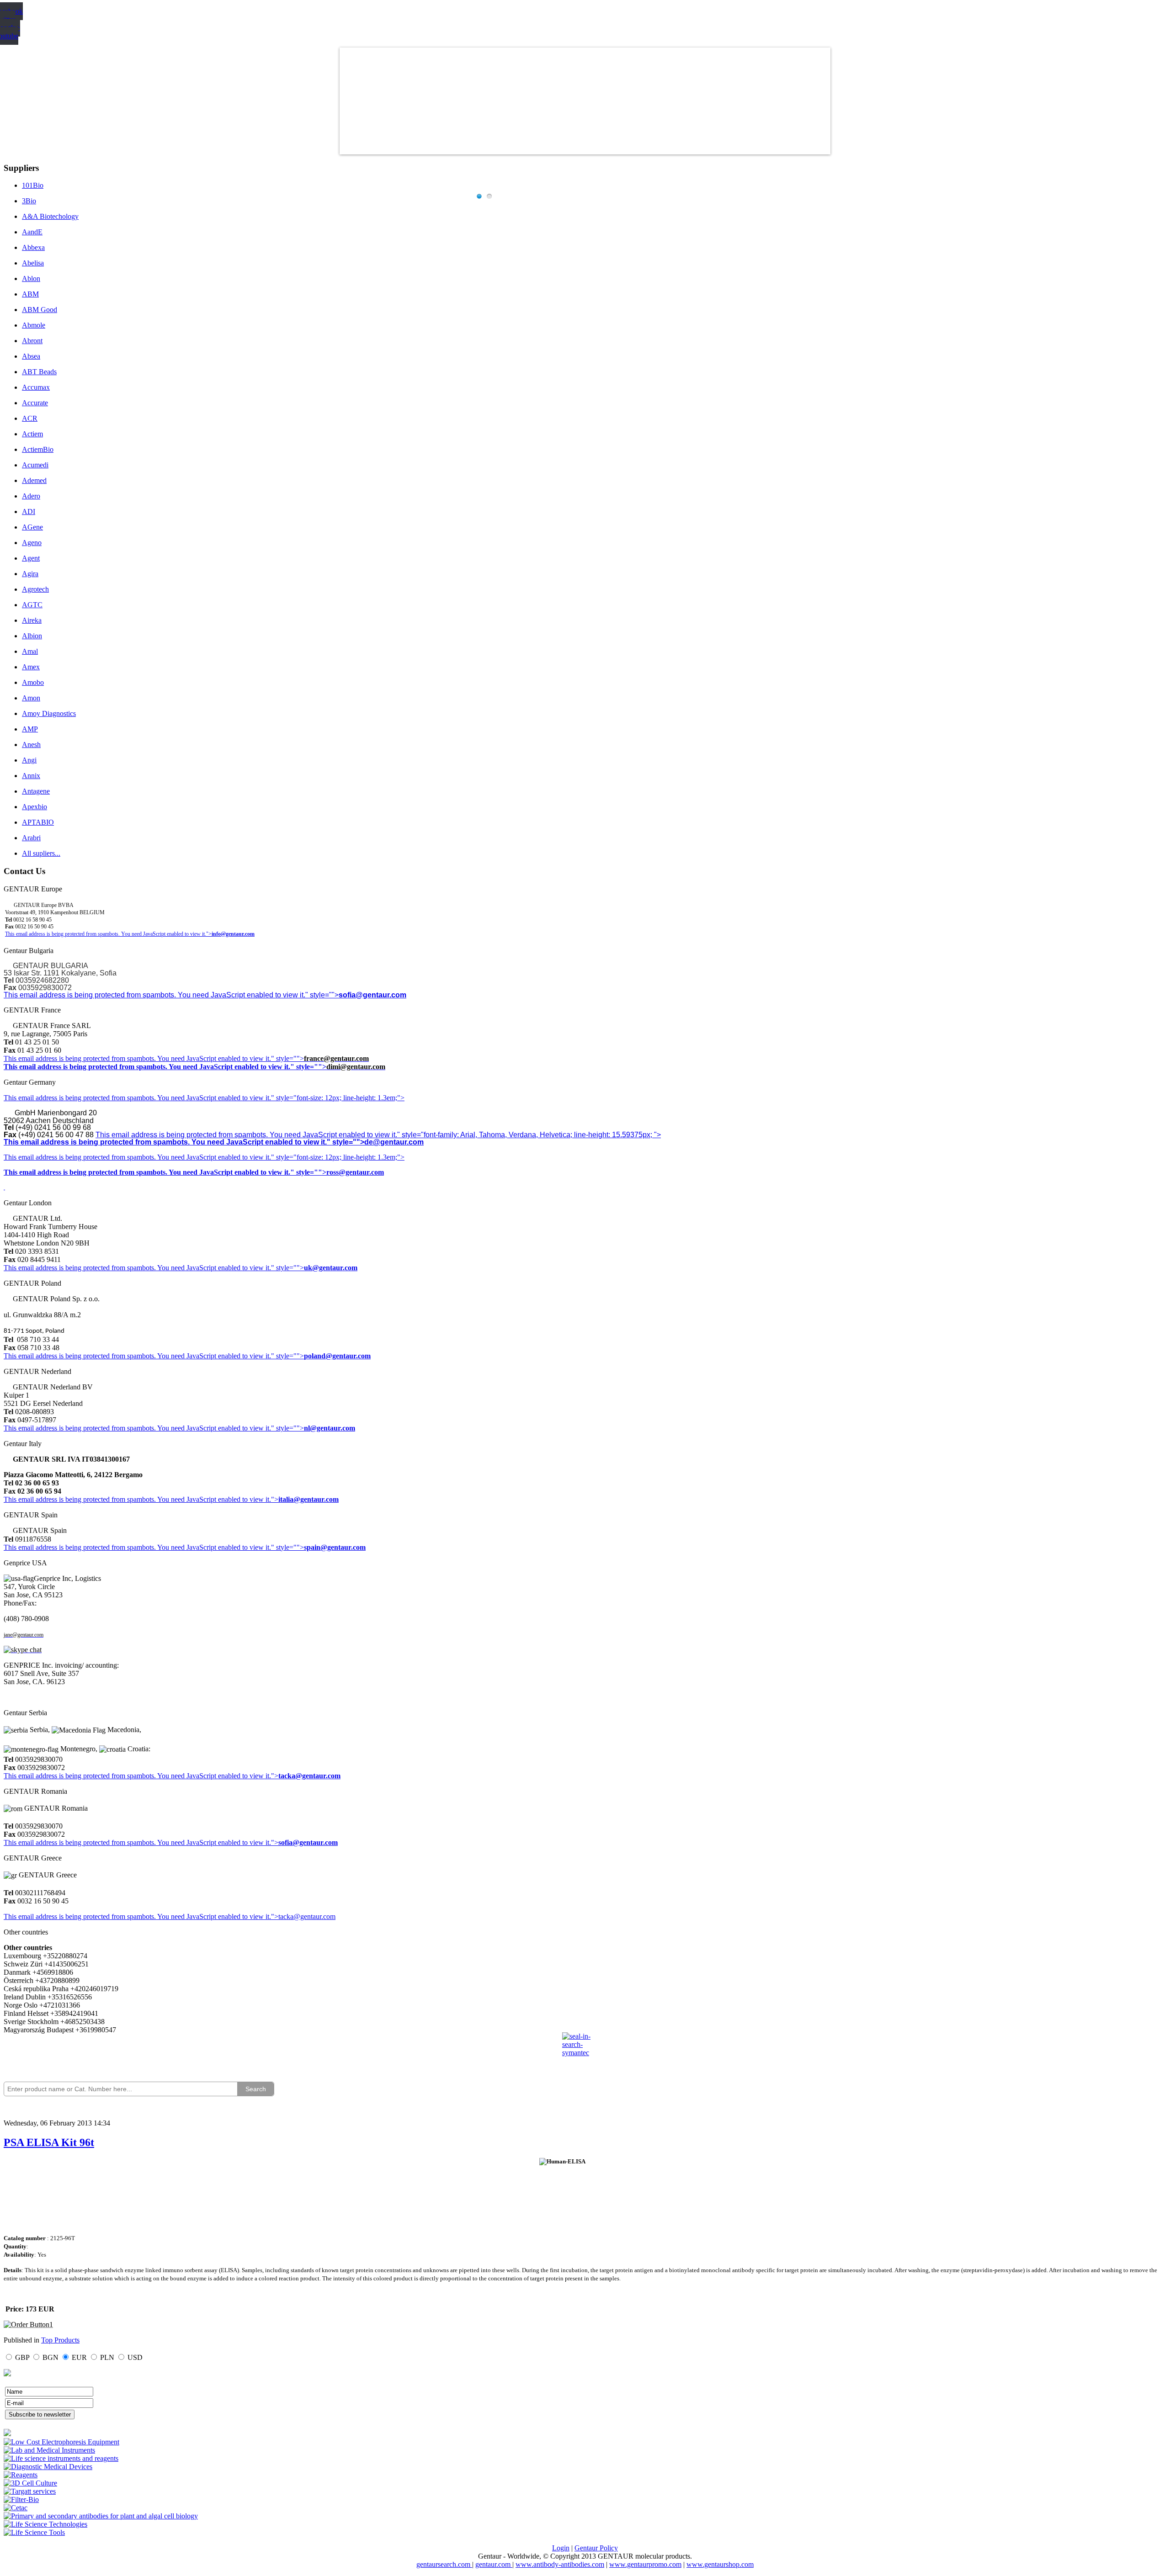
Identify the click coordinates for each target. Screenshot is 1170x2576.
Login (561, 2548)
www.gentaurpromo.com (645, 2564)
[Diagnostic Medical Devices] (48, 2467)
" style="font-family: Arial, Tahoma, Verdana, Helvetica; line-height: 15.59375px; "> (529, 1135)
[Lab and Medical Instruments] (49, 2450)
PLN (107, 2357)
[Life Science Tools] (34, 2532)
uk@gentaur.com (331, 1268)
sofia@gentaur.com (372, 995)
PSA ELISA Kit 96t (49, 2142)
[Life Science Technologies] (45, 2524)
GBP (22, 2357)
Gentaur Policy (596, 2548)
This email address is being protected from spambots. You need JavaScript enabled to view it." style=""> (171, 995)
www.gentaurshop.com (720, 2564)
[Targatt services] (30, 2491)
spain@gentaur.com (335, 1547)
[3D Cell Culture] (30, 2483)
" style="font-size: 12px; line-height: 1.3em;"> (338, 1157)
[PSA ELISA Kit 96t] (28, 2324)
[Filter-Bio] (21, 2499)
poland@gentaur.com (337, 1356)
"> (275, 1842)
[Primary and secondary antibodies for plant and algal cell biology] (101, 2516)
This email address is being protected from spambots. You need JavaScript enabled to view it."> (108, 934)
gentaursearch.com (444, 2564)
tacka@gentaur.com (309, 1776)
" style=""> (287, 1058)
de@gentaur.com (394, 1142)
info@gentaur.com (233, 934)
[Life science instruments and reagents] (61, 2458)
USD (135, 2357)
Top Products (60, 2340)
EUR (79, 2357)
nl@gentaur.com (330, 1428)
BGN (51, 2357)
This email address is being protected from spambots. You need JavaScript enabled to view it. (137, 1058)
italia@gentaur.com (308, 1499)
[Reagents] (21, 2475)
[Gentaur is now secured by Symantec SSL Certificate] (585, 2050)
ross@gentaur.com (355, 1172)
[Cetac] (16, 2508)
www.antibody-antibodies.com (560, 2564)
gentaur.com (494, 2564)
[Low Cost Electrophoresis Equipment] (61, 2442)
